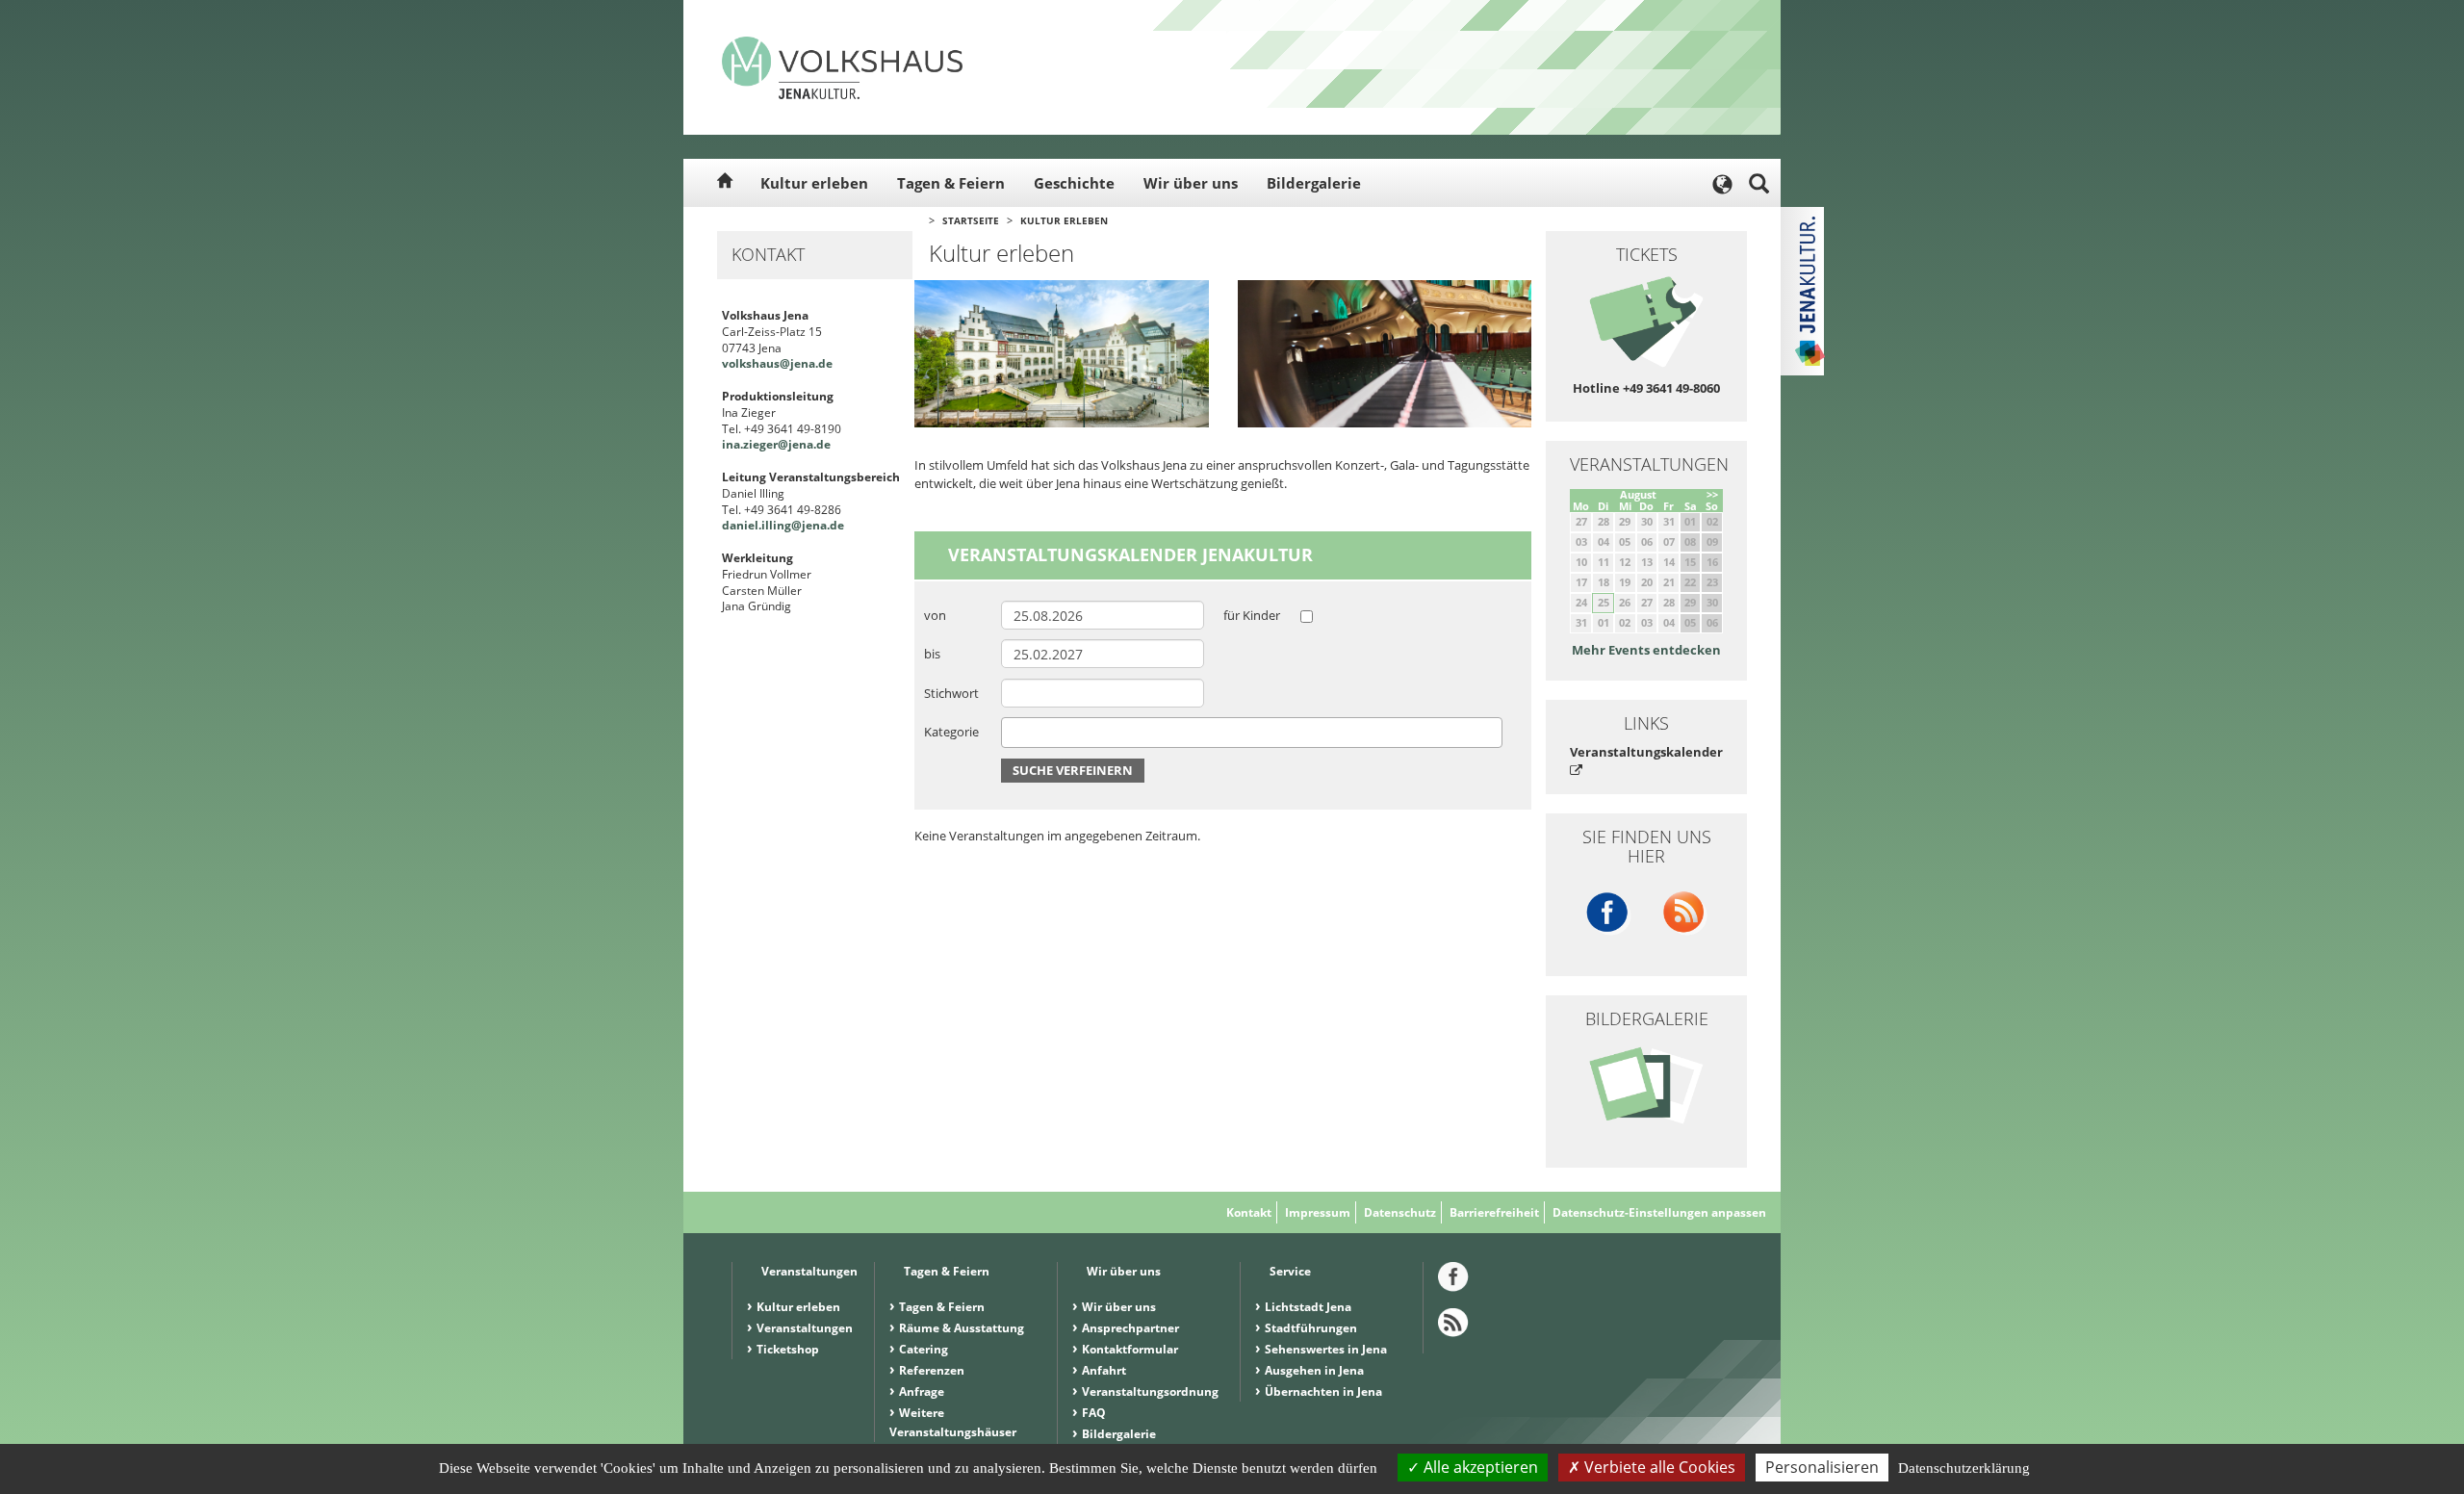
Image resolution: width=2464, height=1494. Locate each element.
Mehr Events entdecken (1646, 650)
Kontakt (1249, 1212)
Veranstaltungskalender (1646, 752)
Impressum (1318, 1212)
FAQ (1094, 1413)
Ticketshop (788, 1349)
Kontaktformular (1130, 1349)
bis (932, 654)
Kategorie (951, 732)
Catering (924, 1349)
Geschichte (1074, 183)
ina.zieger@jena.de (776, 444)
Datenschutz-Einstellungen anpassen (1659, 1212)
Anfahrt (1104, 1370)
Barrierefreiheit (1494, 1212)
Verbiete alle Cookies (1658, 1467)
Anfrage (922, 1391)
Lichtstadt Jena (1308, 1307)
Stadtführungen (1311, 1328)
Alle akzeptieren (1479, 1467)
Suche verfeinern (1073, 770)
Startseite (971, 220)
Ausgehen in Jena (1314, 1370)
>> (1712, 494)
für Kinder (1252, 615)
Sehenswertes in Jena (1326, 1349)
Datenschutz (1400, 1212)
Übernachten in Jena (1323, 1391)
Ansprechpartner (1130, 1328)
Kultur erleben (814, 183)
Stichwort (951, 693)
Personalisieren (1822, 1467)
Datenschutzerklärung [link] (1964, 1468)
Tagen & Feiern (951, 183)
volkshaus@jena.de (777, 363)
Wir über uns (1191, 183)
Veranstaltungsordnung (1150, 1391)
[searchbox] (1012, 732)
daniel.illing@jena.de (783, 525)
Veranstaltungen (805, 1328)
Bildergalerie (1314, 183)
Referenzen (932, 1370)
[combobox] (1252, 733)
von (935, 615)
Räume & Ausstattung (962, 1328)
